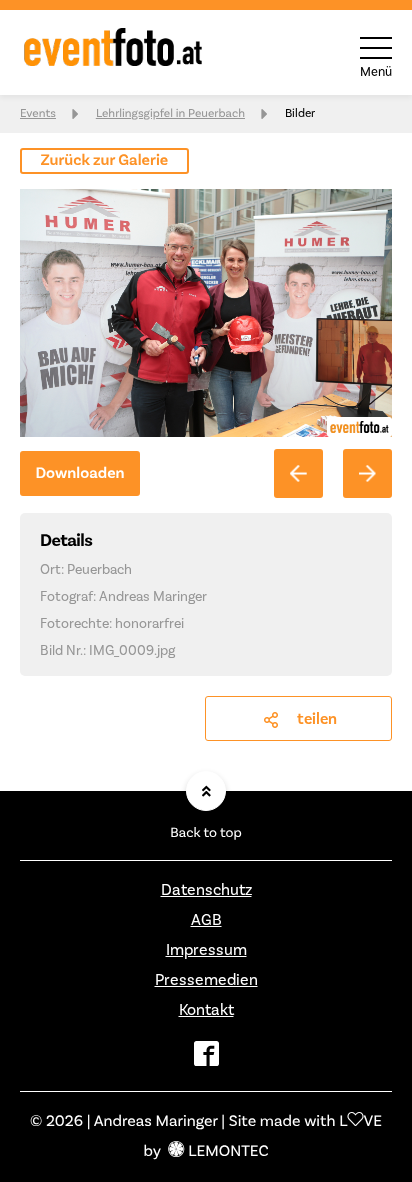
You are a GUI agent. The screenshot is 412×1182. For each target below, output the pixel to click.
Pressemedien (206, 980)
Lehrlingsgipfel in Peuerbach (170, 113)
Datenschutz (206, 890)
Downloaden (79, 474)
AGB (206, 920)
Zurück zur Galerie (105, 161)
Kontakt (206, 1010)
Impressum (206, 950)
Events (38, 113)
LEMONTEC (228, 1152)
